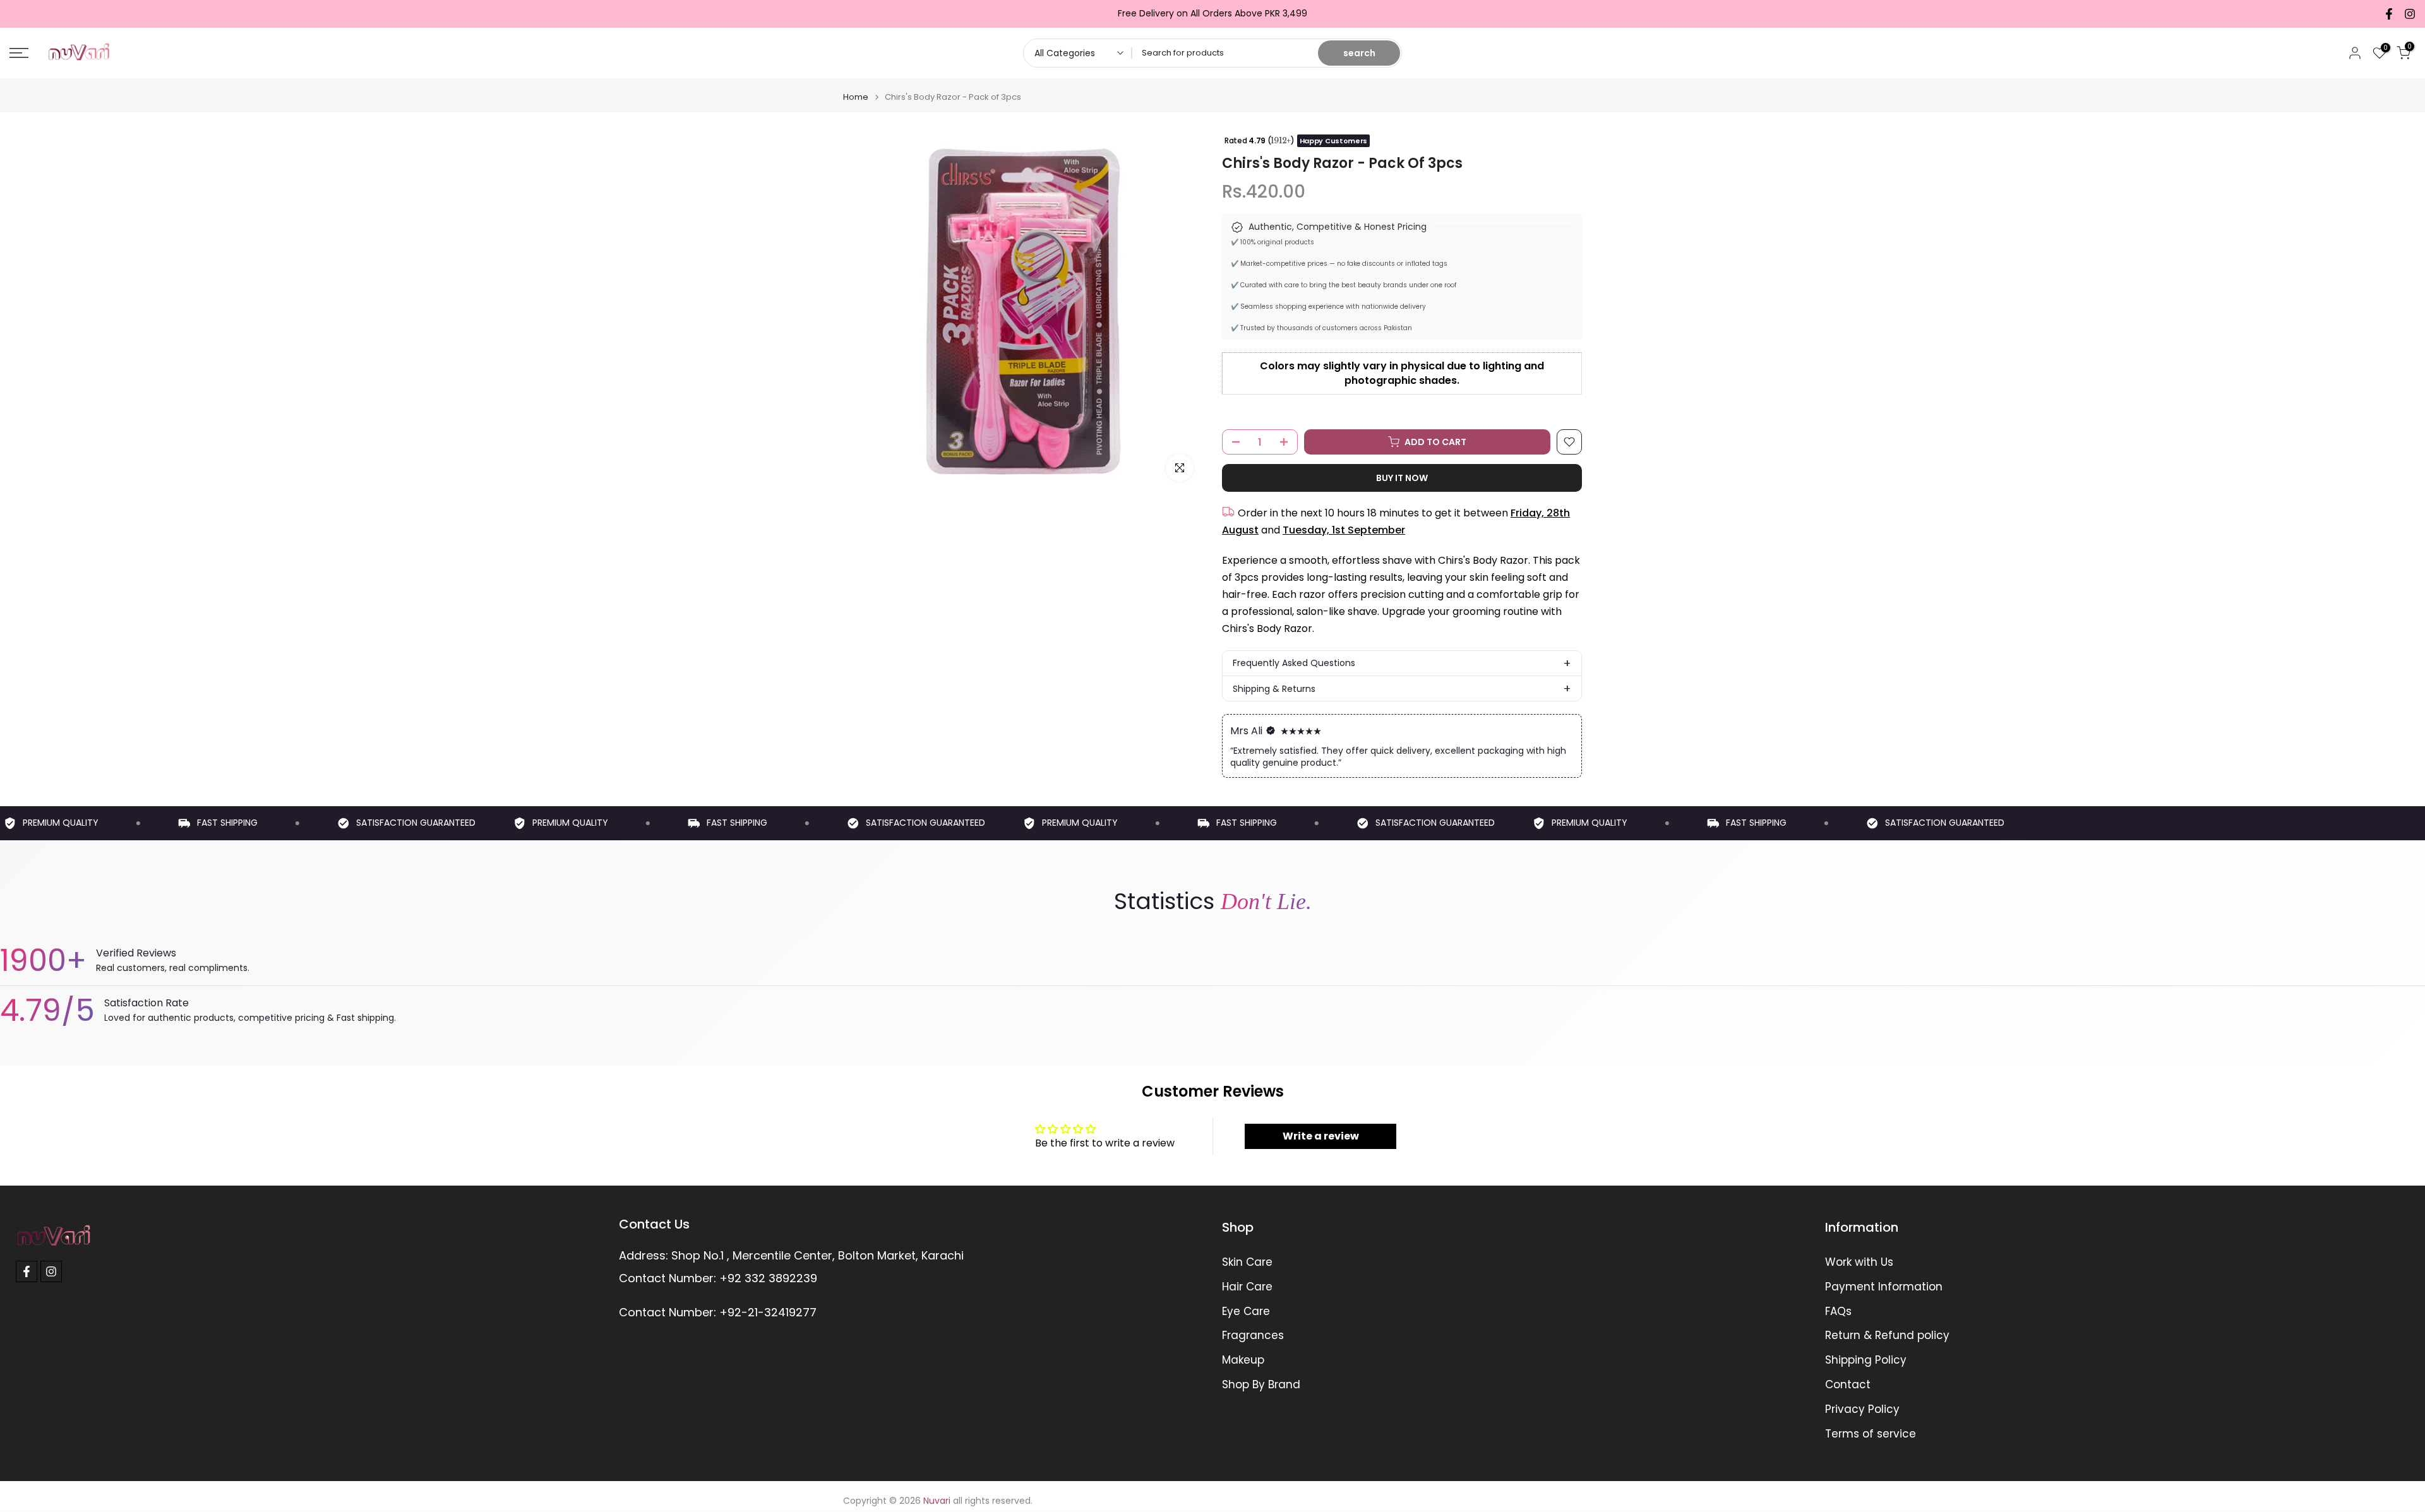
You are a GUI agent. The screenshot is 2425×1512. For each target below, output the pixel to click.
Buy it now (1402, 478)
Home (856, 97)
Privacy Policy (1862, 1409)
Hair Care (1247, 1287)
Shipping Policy (1866, 1360)
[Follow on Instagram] (2410, 14)
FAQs (1838, 1312)
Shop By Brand (1261, 1385)
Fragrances (1253, 1336)
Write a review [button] (1321, 1136)
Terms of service (1871, 1434)
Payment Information (1884, 1287)
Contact (1848, 1385)
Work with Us (1859, 1262)
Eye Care (1246, 1312)
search (1359, 53)
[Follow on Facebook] (2389, 14)
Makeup (1243, 1360)
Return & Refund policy (1887, 1336)
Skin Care (1247, 1262)
